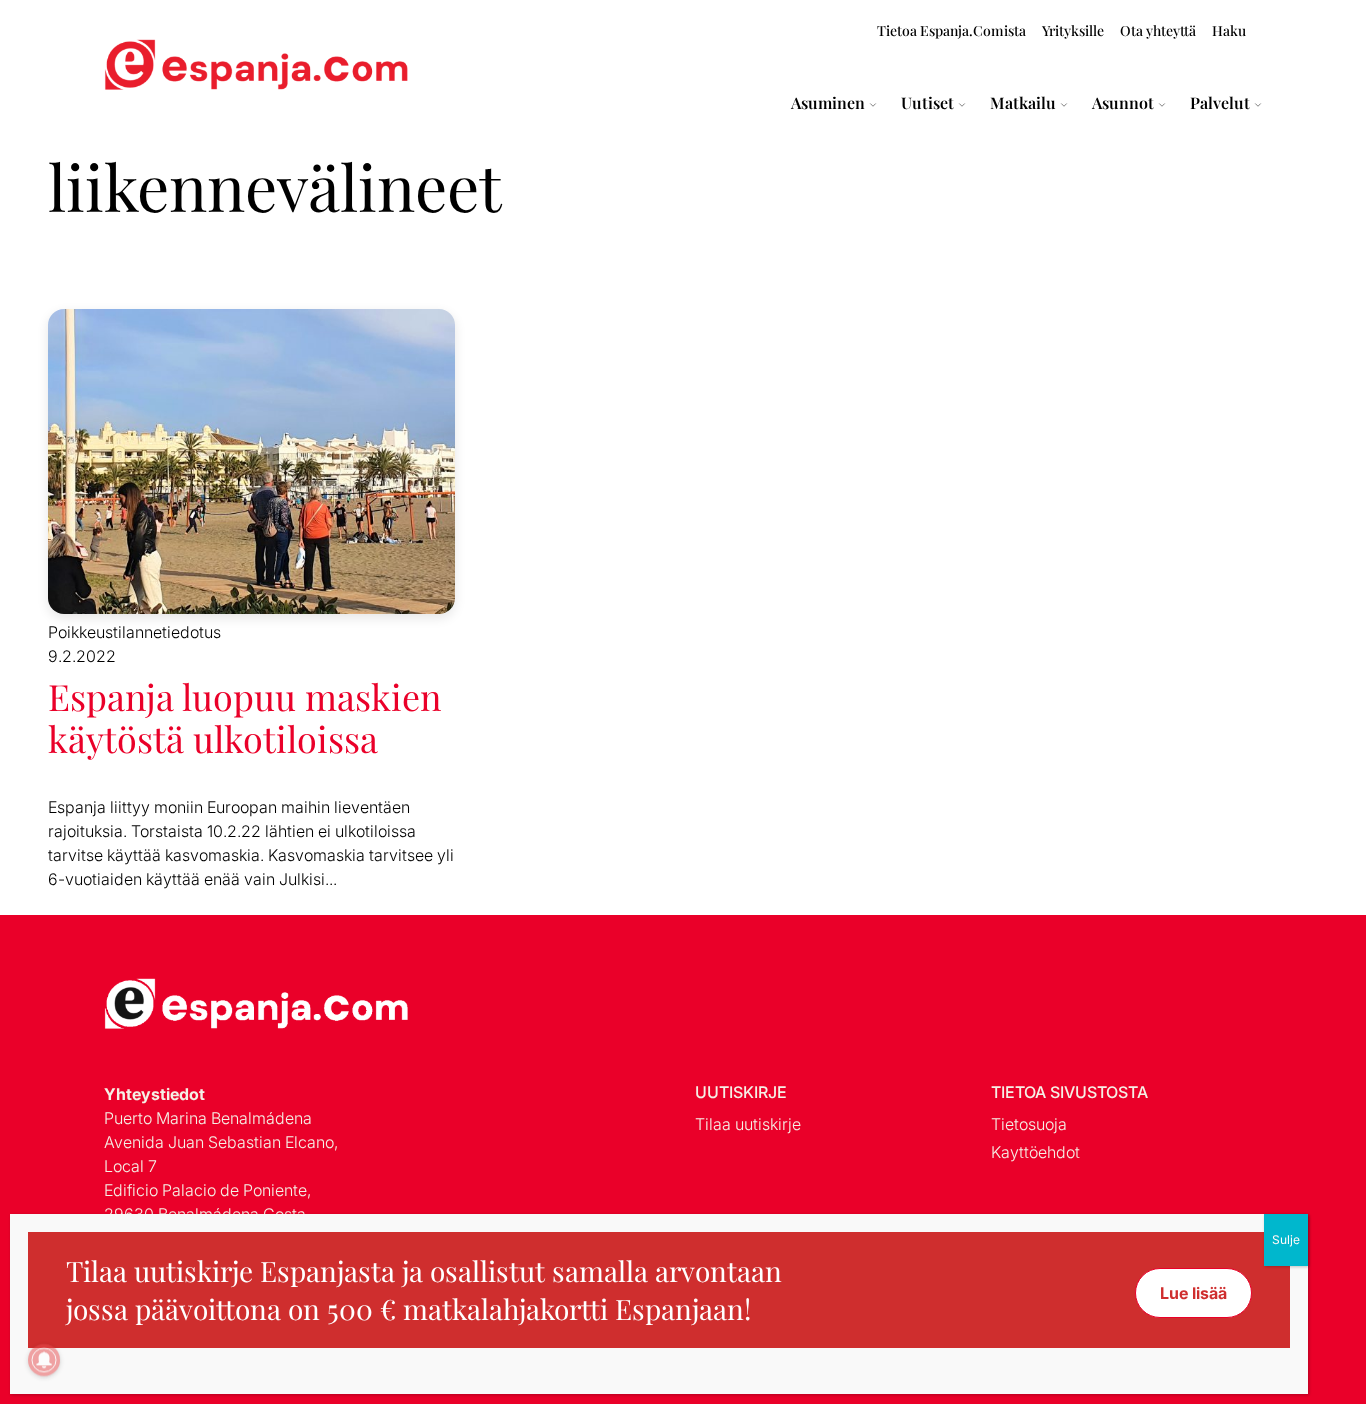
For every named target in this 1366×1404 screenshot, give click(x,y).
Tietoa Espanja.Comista (951, 30)
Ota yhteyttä (1158, 30)
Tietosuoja (1029, 1124)
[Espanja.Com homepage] (152, 67)
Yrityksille (1073, 30)
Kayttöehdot (1035, 1152)
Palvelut (1220, 103)
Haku (1229, 30)
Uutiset (927, 103)
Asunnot (1123, 103)
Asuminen (828, 103)
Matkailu (1023, 103)
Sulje (1286, 1239)
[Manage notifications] (44, 1360)
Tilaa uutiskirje (748, 1124)
